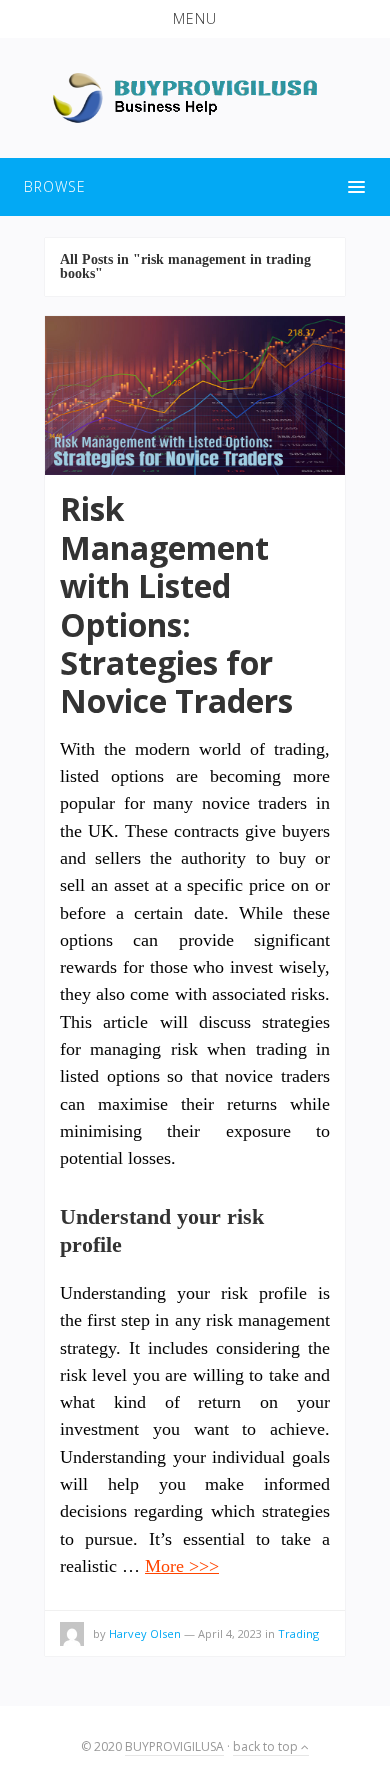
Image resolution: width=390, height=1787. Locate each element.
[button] (195, 19)
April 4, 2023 (230, 1633)
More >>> (182, 1566)
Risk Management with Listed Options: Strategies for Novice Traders (176, 604)
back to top (267, 1746)
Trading (298, 1633)
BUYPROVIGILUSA (174, 1746)
